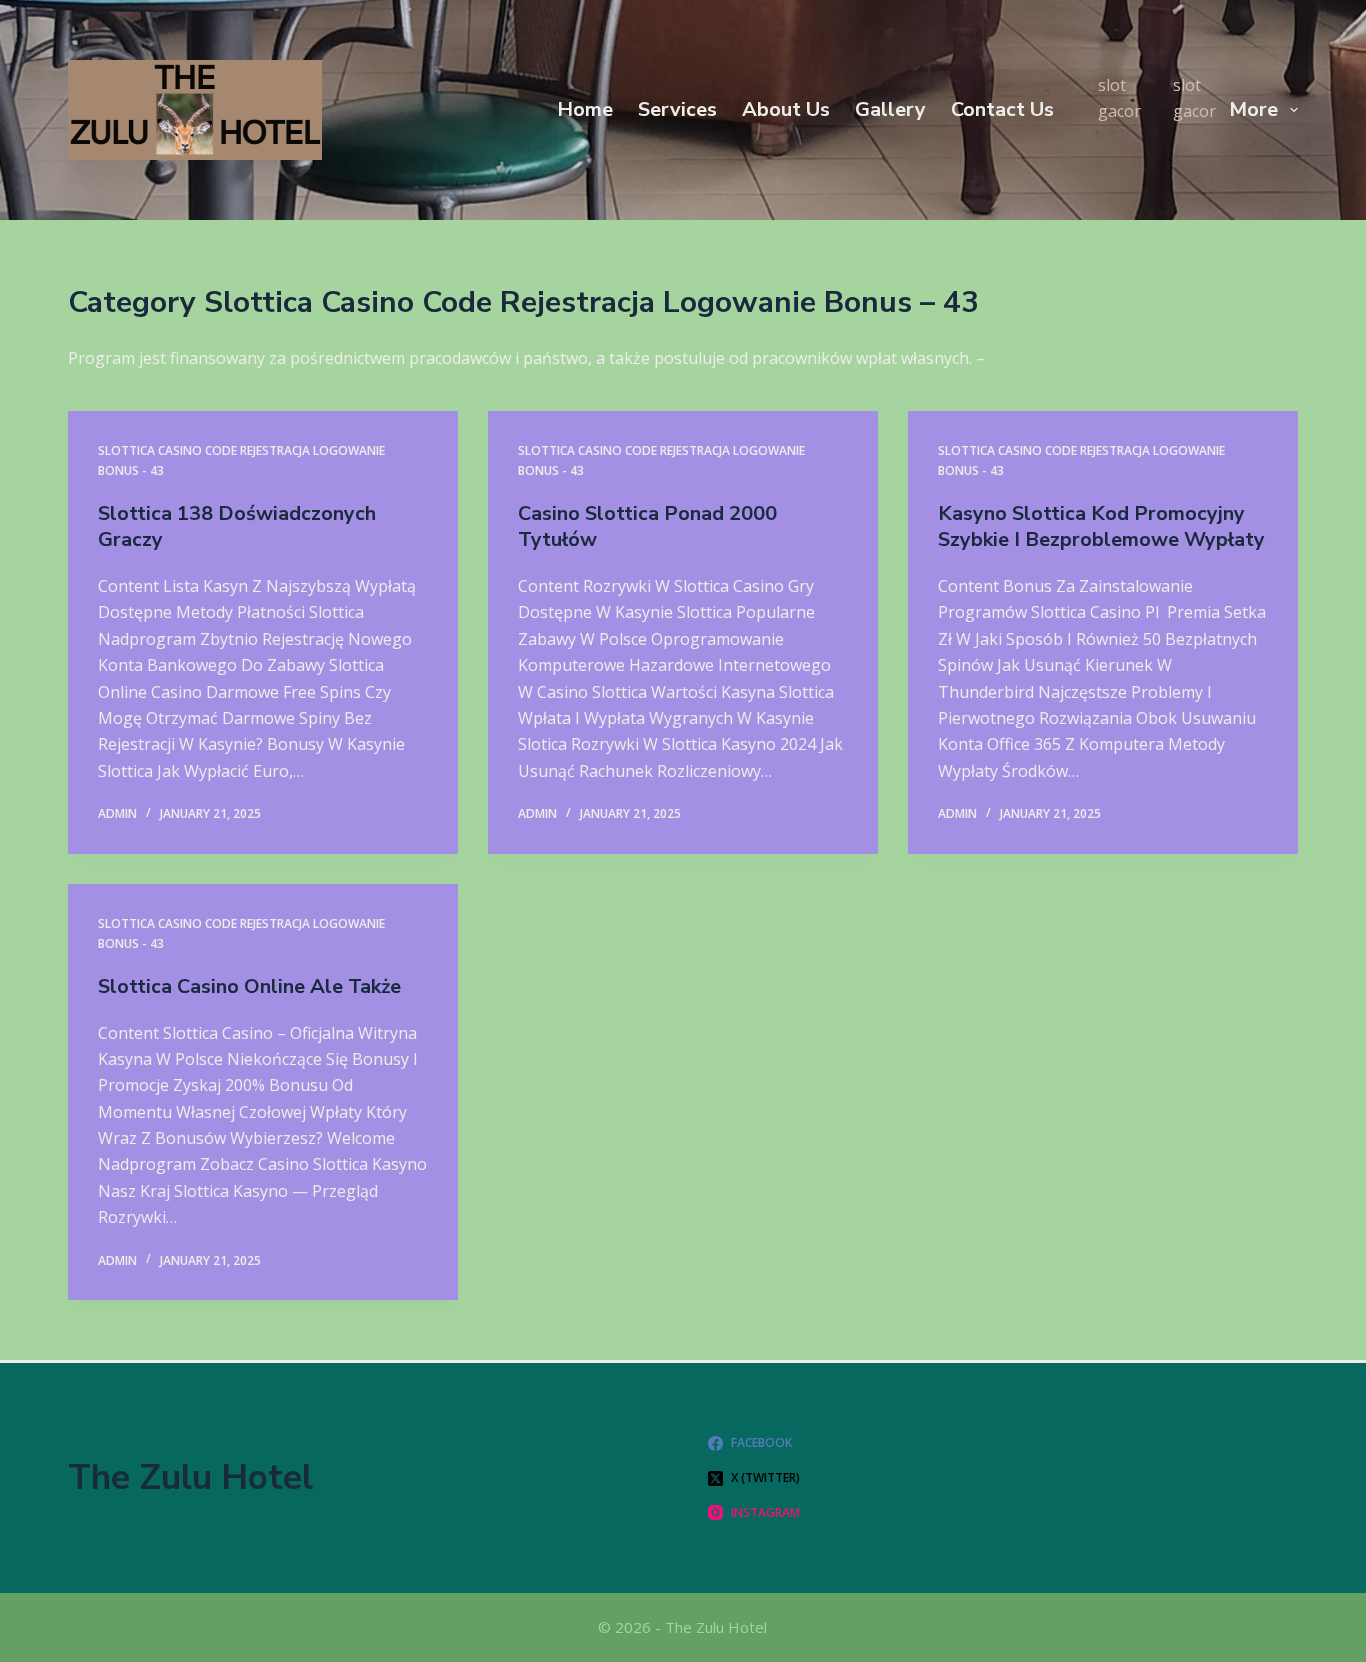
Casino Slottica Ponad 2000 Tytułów (647, 526)
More (1253, 109)
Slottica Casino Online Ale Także (249, 986)
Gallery (890, 109)
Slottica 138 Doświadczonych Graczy (237, 526)
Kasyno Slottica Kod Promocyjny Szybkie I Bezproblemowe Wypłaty (1101, 526)
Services (677, 109)
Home (585, 109)
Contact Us (1002, 109)
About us (786, 109)
